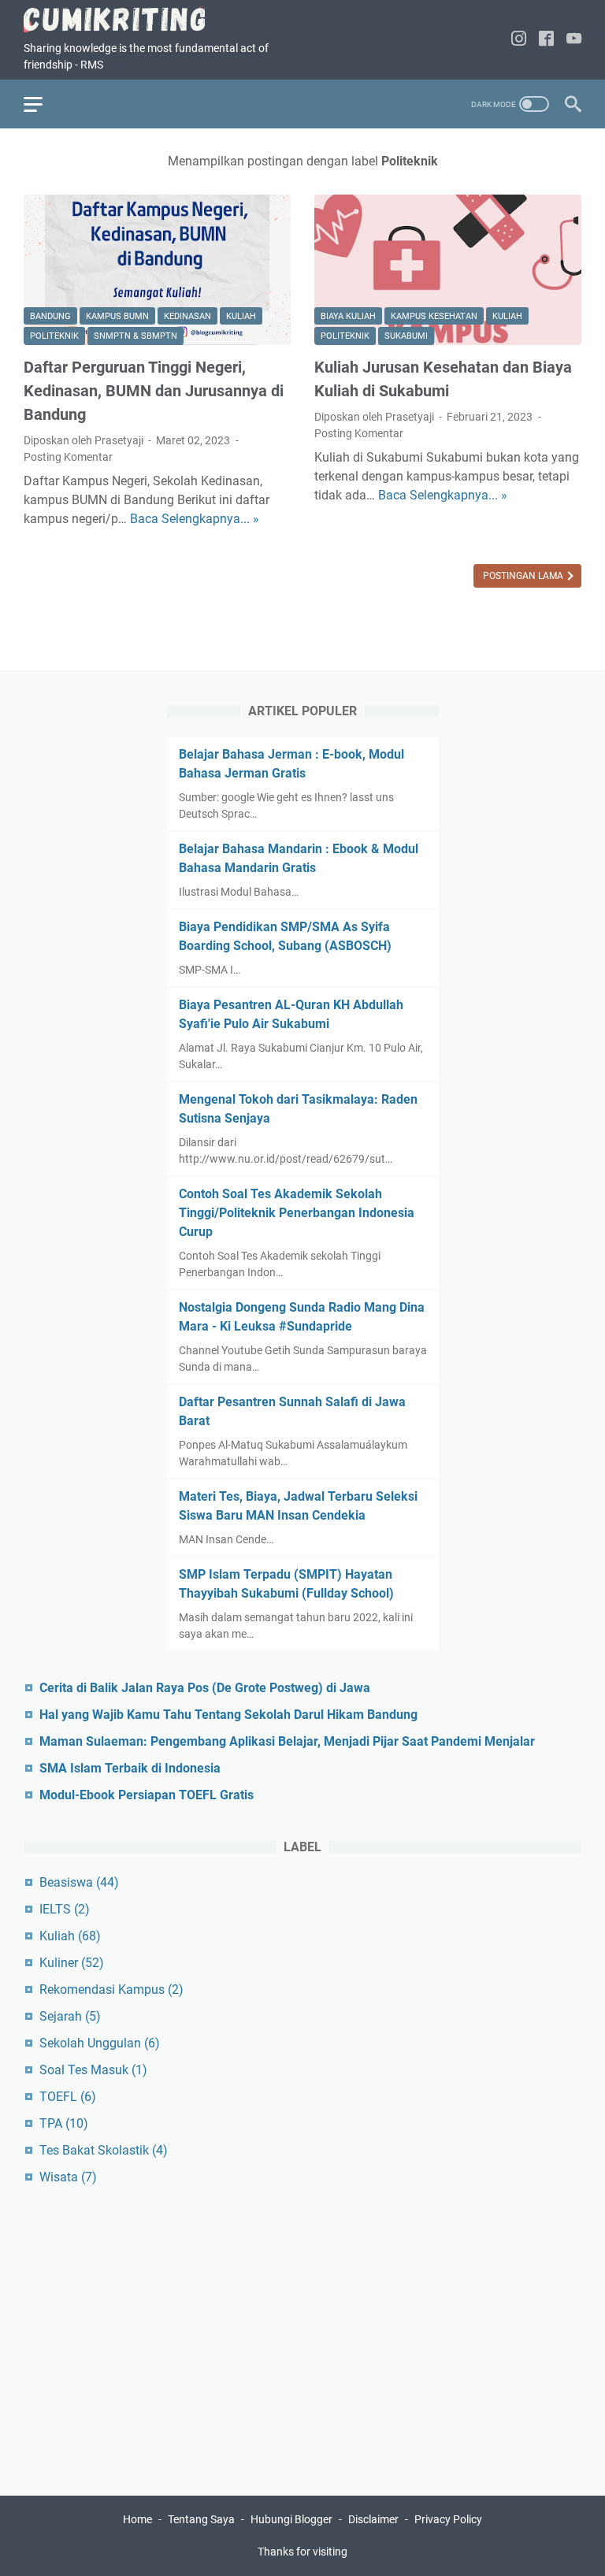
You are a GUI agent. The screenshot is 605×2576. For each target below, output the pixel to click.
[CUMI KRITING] (124, 19)
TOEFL (68, 2097)
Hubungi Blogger (291, 2519)
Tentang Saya (201, 2519)
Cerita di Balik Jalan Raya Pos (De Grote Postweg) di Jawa (205, 1688)
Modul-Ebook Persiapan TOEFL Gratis (147, 1795)
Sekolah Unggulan (100, 2043)
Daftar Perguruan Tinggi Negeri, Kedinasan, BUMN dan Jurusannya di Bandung (154, 391)
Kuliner (72, 1963)
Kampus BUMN (117, 316)
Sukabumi (406, 336)
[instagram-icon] (519, 40)
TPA (64, 2123)
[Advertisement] (302, 2333)
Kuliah (241, 316)
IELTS (65, 1909)
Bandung (50, 316)
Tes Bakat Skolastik (104, 2150)
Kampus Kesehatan (434, 316)
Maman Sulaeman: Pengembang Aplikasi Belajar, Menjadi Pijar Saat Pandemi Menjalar (287, 1741)
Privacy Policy (448, 2519)
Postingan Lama (524, 576)
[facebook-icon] (546, 40)
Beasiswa (79, 1882)
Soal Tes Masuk (93, 2070)
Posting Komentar (68, 457)
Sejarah (70, 2016)
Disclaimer (375, 2519)
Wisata (68, 2177)
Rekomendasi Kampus (111, 1990)
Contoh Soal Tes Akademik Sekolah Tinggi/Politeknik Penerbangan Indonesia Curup (297, 1213)
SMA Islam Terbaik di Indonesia (130, 1768)
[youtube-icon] (574, 40)
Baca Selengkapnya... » (195, 519)
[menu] (43, 104)
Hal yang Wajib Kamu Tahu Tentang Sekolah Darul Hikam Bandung (228, 1715)
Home (137, 2519)
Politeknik (54, 336)
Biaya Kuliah (348, 316)
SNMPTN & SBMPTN (135, 336)
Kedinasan (187, 316)
